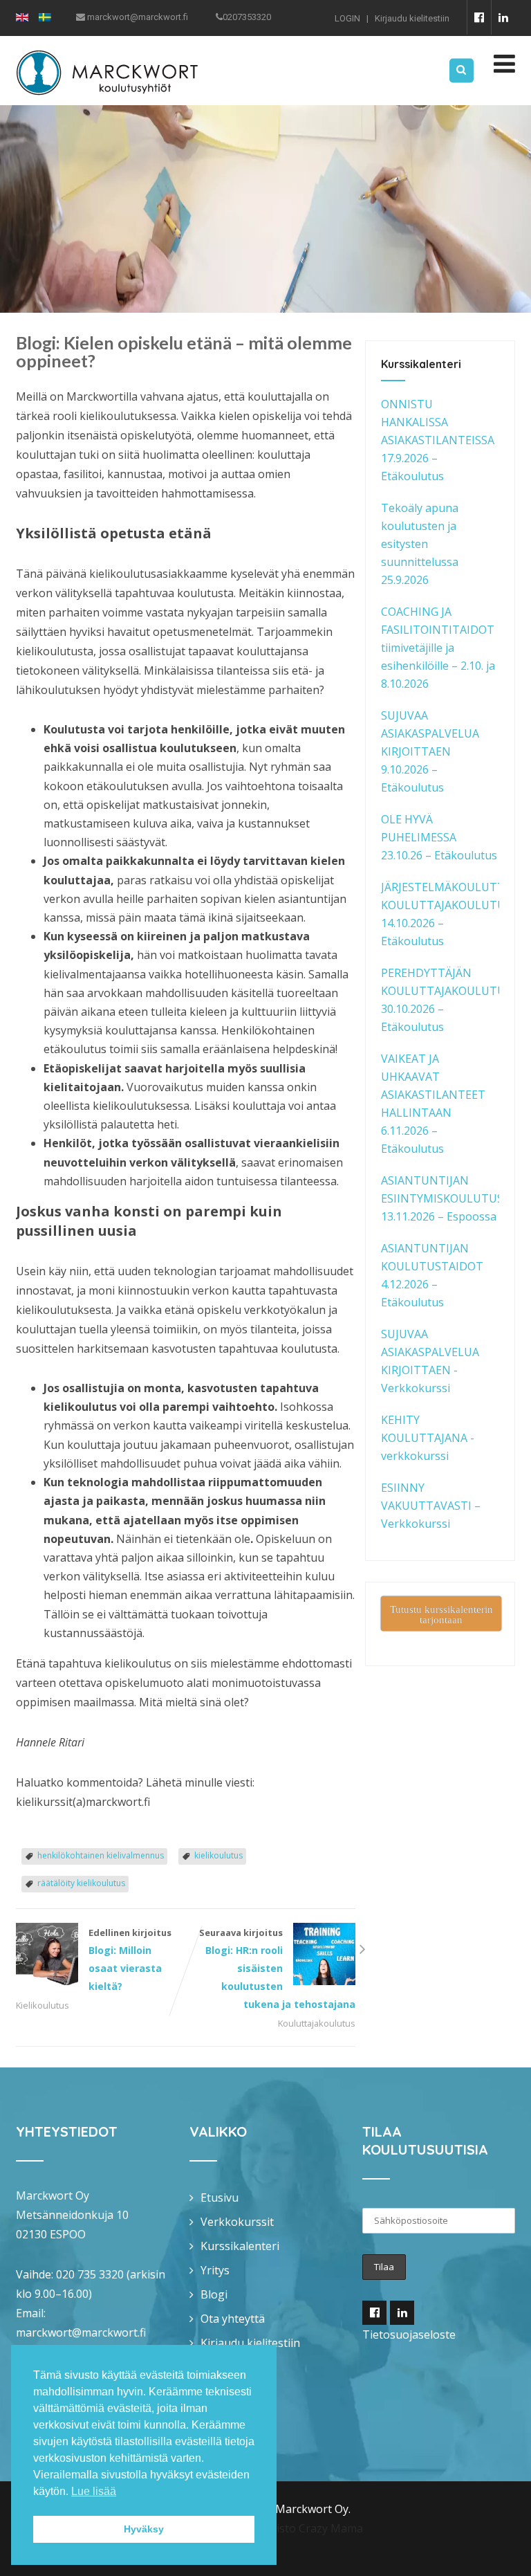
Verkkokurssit (237, 2222)
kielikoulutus (218, 1855)
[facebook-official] (479, 17)
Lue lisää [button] (94, 2491)
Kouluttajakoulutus (317, 2023)
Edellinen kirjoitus (130, 1960)
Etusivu (220, 2198)
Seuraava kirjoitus (277, 1968)
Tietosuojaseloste (409, 2335)
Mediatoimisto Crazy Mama (292, 2528)
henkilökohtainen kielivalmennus (101, 1855)
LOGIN (347, 18)
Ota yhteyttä (233, 2319)
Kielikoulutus (43, 2005)
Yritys (215, 2270)
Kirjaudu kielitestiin (412, 18)
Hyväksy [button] (144, 2529)
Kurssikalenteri (240, 2246)
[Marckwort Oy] (107, 45)
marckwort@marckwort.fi (81, 2332)
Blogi (214, 2294)
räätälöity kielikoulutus (81, 1883)
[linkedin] (503, 17)
